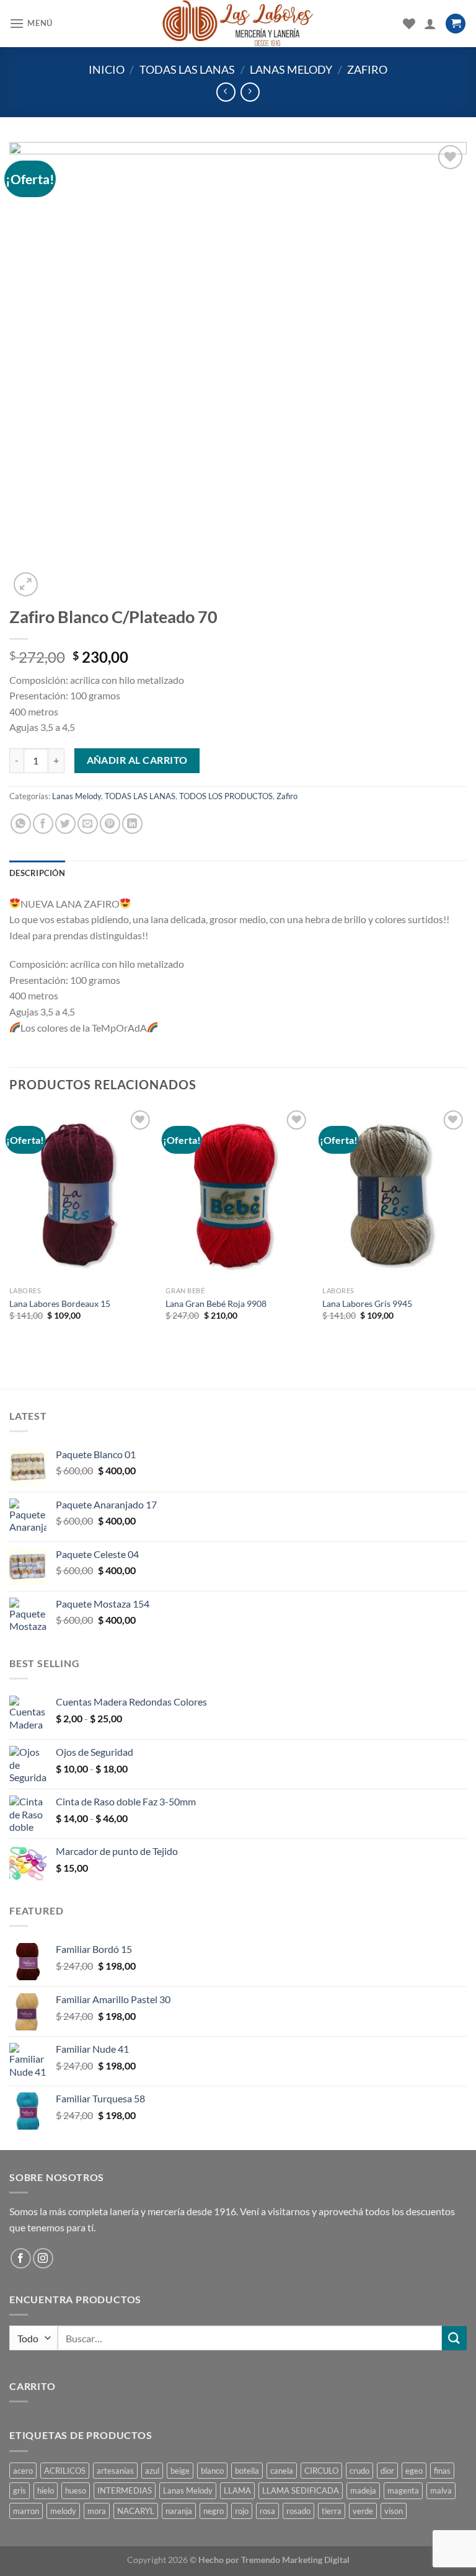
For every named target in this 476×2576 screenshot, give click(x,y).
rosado (298, 2511)
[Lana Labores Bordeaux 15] (82, 1194)
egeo (414, 2471)
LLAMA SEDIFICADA (301, 2490)
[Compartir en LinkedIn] (132, 824)
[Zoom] (26, 584)
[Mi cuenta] (430, 24)
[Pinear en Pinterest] (110, 824)
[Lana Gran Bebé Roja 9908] (238, 1194)
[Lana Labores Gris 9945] (394, 1194)
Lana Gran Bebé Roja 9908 (216, 1303)
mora (97, 2511)
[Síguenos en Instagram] (43, 2258)
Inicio (107, 69)
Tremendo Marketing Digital (295, 2560)
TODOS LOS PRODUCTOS (226, 796)
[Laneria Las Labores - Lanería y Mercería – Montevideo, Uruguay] (238, 24)
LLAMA (237, 2490)
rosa (267, 2511)
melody (63, 2511)
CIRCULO (321, 2471)
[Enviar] (454, 2338)
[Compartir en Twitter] (65, 824)
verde (363, 2511)
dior (387, 2471)
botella (247, 2471)
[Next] (466, 1225)
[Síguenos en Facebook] (21, 2258)
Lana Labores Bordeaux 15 (60, 1303)
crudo (359, 2471)
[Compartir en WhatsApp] (21, 824)
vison (394, 2511)
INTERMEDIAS (125, 2490)
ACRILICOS (65, 2471)
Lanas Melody (291, 69)
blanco (212, 2471)
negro (214, 2511)
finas (442, 2471)
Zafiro (367, 69)
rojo (242, 2511)
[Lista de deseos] (409, 24)
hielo (46, 2490)
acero (23, 2471)
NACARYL (136, 2511)
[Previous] (10, 1225)
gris (20, 2490)
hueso (76, 2490)
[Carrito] (456, 24)
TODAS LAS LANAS (187, 69)
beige (180, 2471)
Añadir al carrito (137, 760)
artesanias (115, 2471)
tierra (332, 2511)
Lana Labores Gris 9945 (367, 1303)
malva (441, 2490)
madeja (363, 2490)
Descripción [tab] (37, 873)
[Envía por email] (88, 824)
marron (26, 2511)
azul (152, 2471)
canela (282, 2471)
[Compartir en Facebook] (43, 824)
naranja (179, 2511)
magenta (403, 2490)
